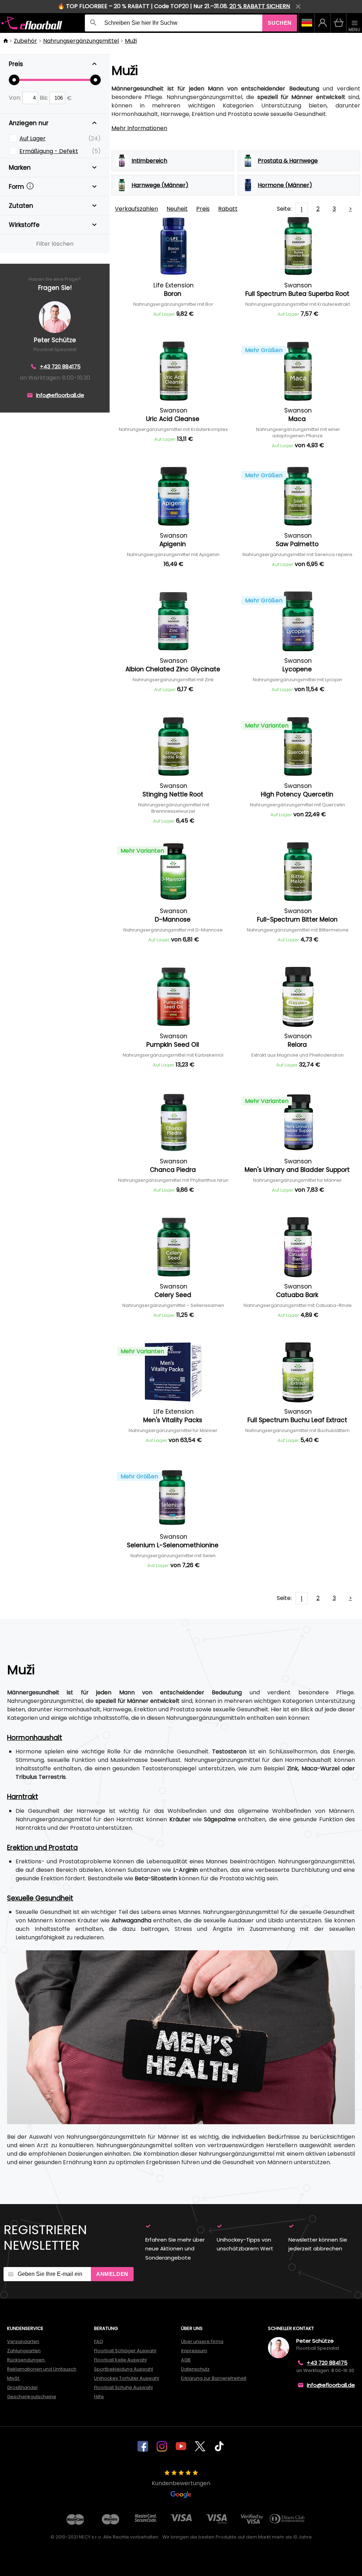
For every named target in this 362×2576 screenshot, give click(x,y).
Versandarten (23, 2341)
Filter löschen (55, 244)
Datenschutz (195, 2369)
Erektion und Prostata (42, 1848)
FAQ (99, 2341)
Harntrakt (23, 1797)
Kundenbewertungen (181, 2483)
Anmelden (112, 2274)
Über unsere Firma (202, 2341)
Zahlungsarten (24, 2351)
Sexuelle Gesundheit (40, 1898)
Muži (131, 41)
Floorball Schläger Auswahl (125, 2351)
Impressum (194, 2351)
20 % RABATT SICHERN (260, 6)
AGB (186, 2360)
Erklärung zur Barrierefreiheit (214, 2378)
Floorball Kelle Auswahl (120, 2360)
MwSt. (14, 2378)
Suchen (280, 23)
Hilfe (99, 2397)
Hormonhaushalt (35, 1738)
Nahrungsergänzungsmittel (81, 41)
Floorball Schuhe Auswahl (123, 2387)
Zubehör (25, 41)
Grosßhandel (22, 2387)
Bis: (45, 98)
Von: (16, 98)
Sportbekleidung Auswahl (124, 2369)
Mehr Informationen (139, 128)
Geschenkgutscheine (32, 2397)
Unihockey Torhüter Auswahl (127, 2378)
